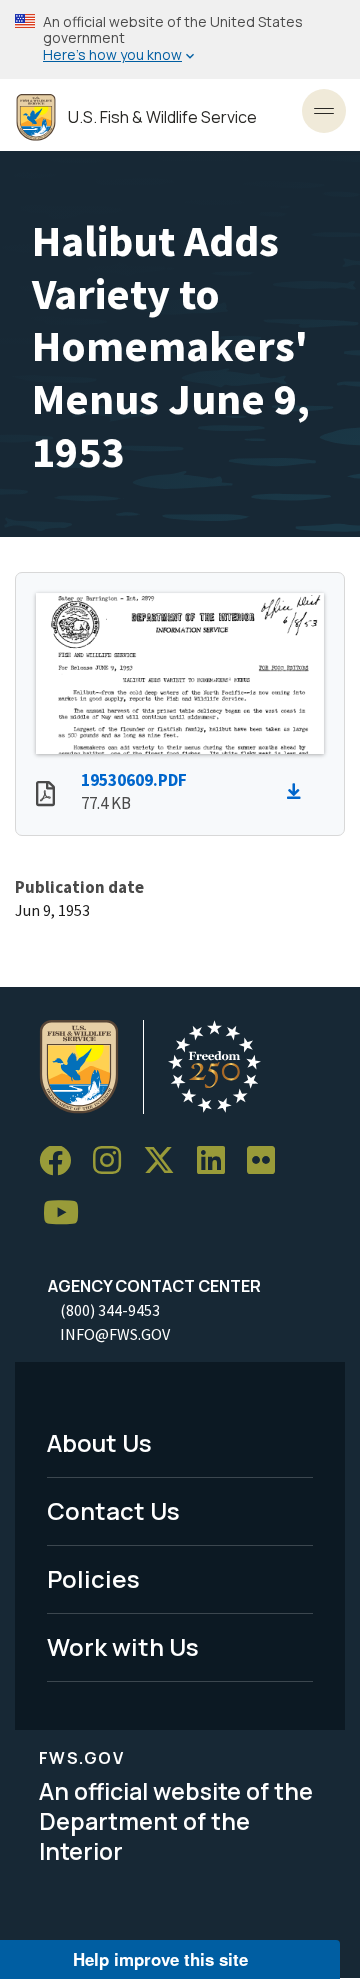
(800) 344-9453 (110, 1310)
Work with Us (123, 1646)
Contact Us (113, 1510)
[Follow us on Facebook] (62, 1161)
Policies (93, 1578)
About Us (99, 1442)
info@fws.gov (115, 1334)
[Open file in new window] (45, 796)
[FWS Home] (36, 117)
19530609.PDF (134, 780)
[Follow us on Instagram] (114, 1161)
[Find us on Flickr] (268, 1161)
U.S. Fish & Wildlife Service (162, 117)
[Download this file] (299, 792)
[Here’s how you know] (180, 39)
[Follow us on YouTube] (68, 1213)
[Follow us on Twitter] (166, 1161)
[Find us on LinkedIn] (218, 1161)
